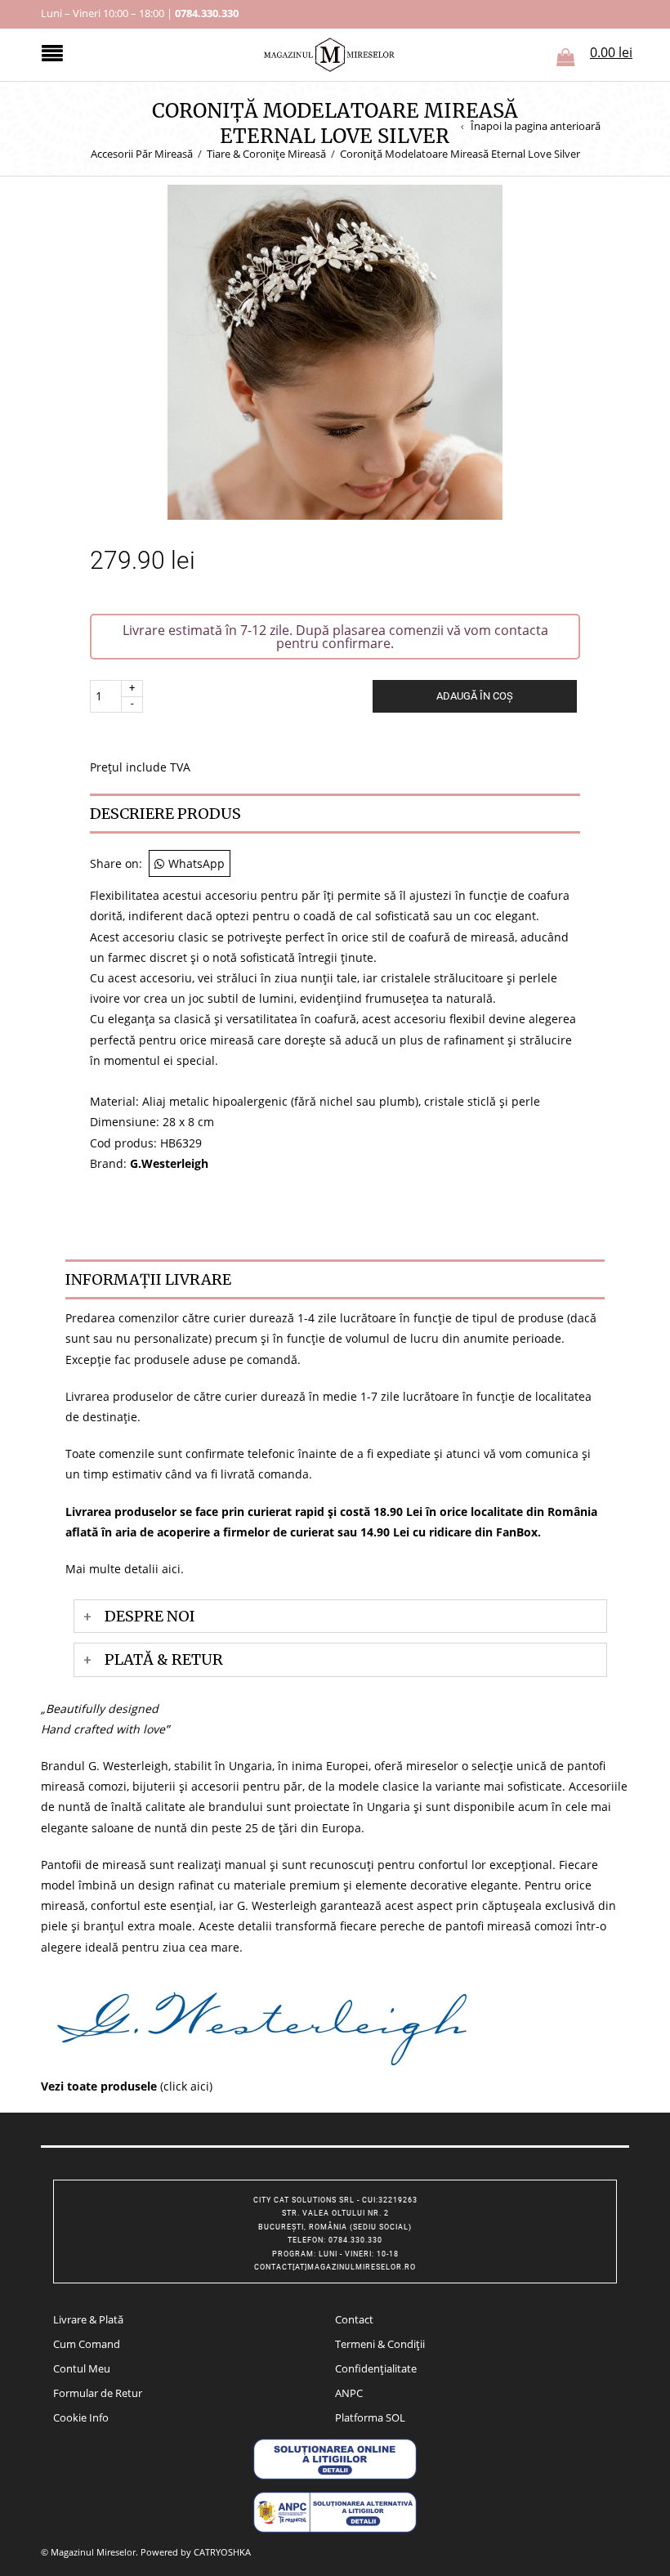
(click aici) (127, 2086)
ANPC (349, 2393)
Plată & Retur (164, 1659)
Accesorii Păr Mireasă (142, 154)
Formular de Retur (98, 2393)
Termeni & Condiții (380, 2344)
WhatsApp (197, 863)
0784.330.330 (207, 13)
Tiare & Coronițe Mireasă (266, 154)
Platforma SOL (370, 2417)
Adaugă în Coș (475, 696)
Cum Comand (87, 2344)
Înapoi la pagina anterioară (536, 126)
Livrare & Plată (88, 2319)
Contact (354, 2319)
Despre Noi (150, 1616)
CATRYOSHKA (222, 2552)
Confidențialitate (376, 2368)
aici (171, 1569)
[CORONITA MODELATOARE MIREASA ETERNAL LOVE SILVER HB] (335, 350)
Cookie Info (81, 2417)
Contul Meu (82, 2368)
